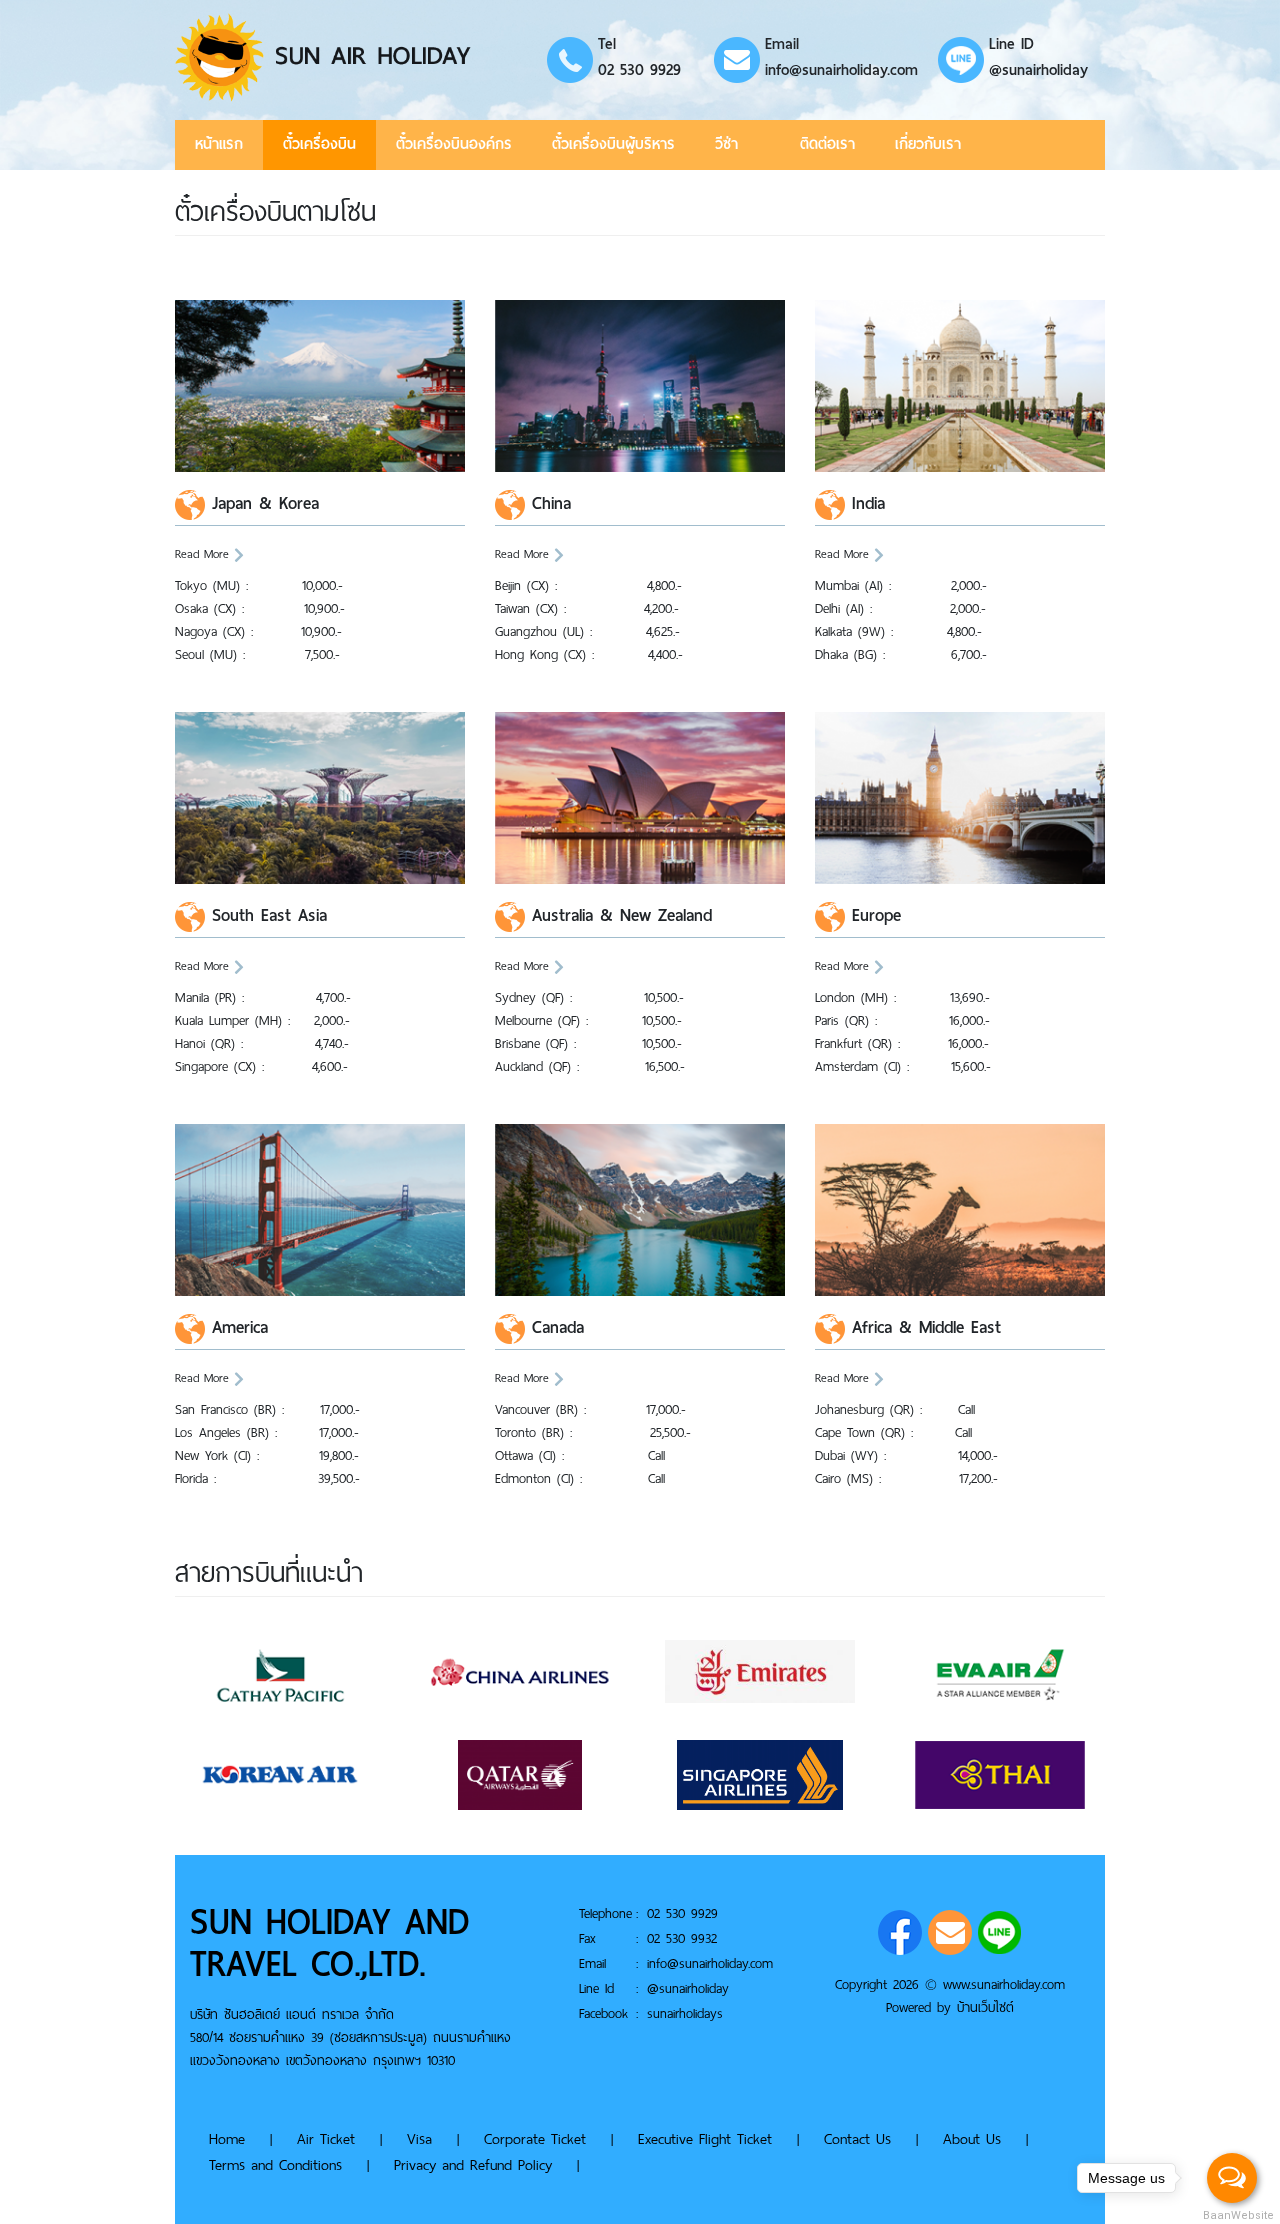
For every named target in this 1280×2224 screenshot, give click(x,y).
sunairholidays (685, 2013)
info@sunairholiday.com (841, 70)
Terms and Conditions (278, 2165)
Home (227, 2139)
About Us (972, 2139)
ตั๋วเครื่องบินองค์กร (454, 145)
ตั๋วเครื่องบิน (319, 145)
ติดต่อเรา (827, 145)
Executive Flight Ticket (708, 2139)
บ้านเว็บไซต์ (985, 2007)
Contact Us (857, 2139)
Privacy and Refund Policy (473, 2165)
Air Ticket (326, 2139)
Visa (419, 2139)
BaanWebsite (1233, 2215)
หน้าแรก (219, 145)
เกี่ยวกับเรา (928, 145)
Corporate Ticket (535, 2139)
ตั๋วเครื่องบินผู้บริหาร (613, 145)
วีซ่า (726, 145)
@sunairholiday (1038, 70)
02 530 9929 (639, 70)
